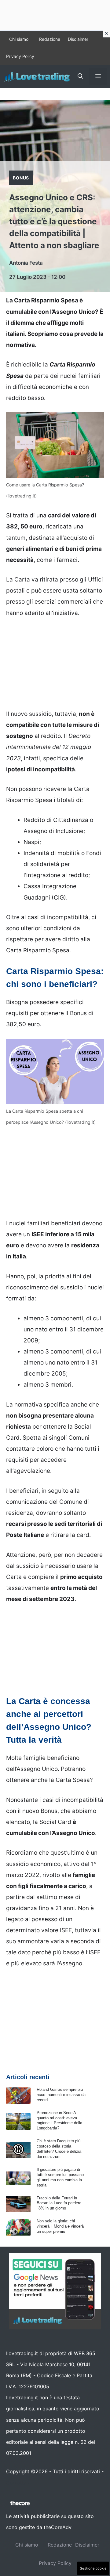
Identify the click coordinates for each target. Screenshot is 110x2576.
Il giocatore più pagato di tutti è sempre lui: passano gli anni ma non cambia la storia (60, 2177)
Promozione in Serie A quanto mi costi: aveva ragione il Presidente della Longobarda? (59, 2121)
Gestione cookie (93, 2568)
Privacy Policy (20, 56)
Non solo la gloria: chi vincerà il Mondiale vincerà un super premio (60, 2226)
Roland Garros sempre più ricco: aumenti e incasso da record (61, 2095)
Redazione (50, 39)
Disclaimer (78, 39)
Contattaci (18, 2482)
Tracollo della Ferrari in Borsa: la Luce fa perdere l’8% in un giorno (59, 2203)
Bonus (21, 178)
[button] (80, 76)
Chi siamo (19, 39)
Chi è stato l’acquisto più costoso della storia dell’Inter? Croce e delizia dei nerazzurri (59, 2149)
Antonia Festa (26, 263)
